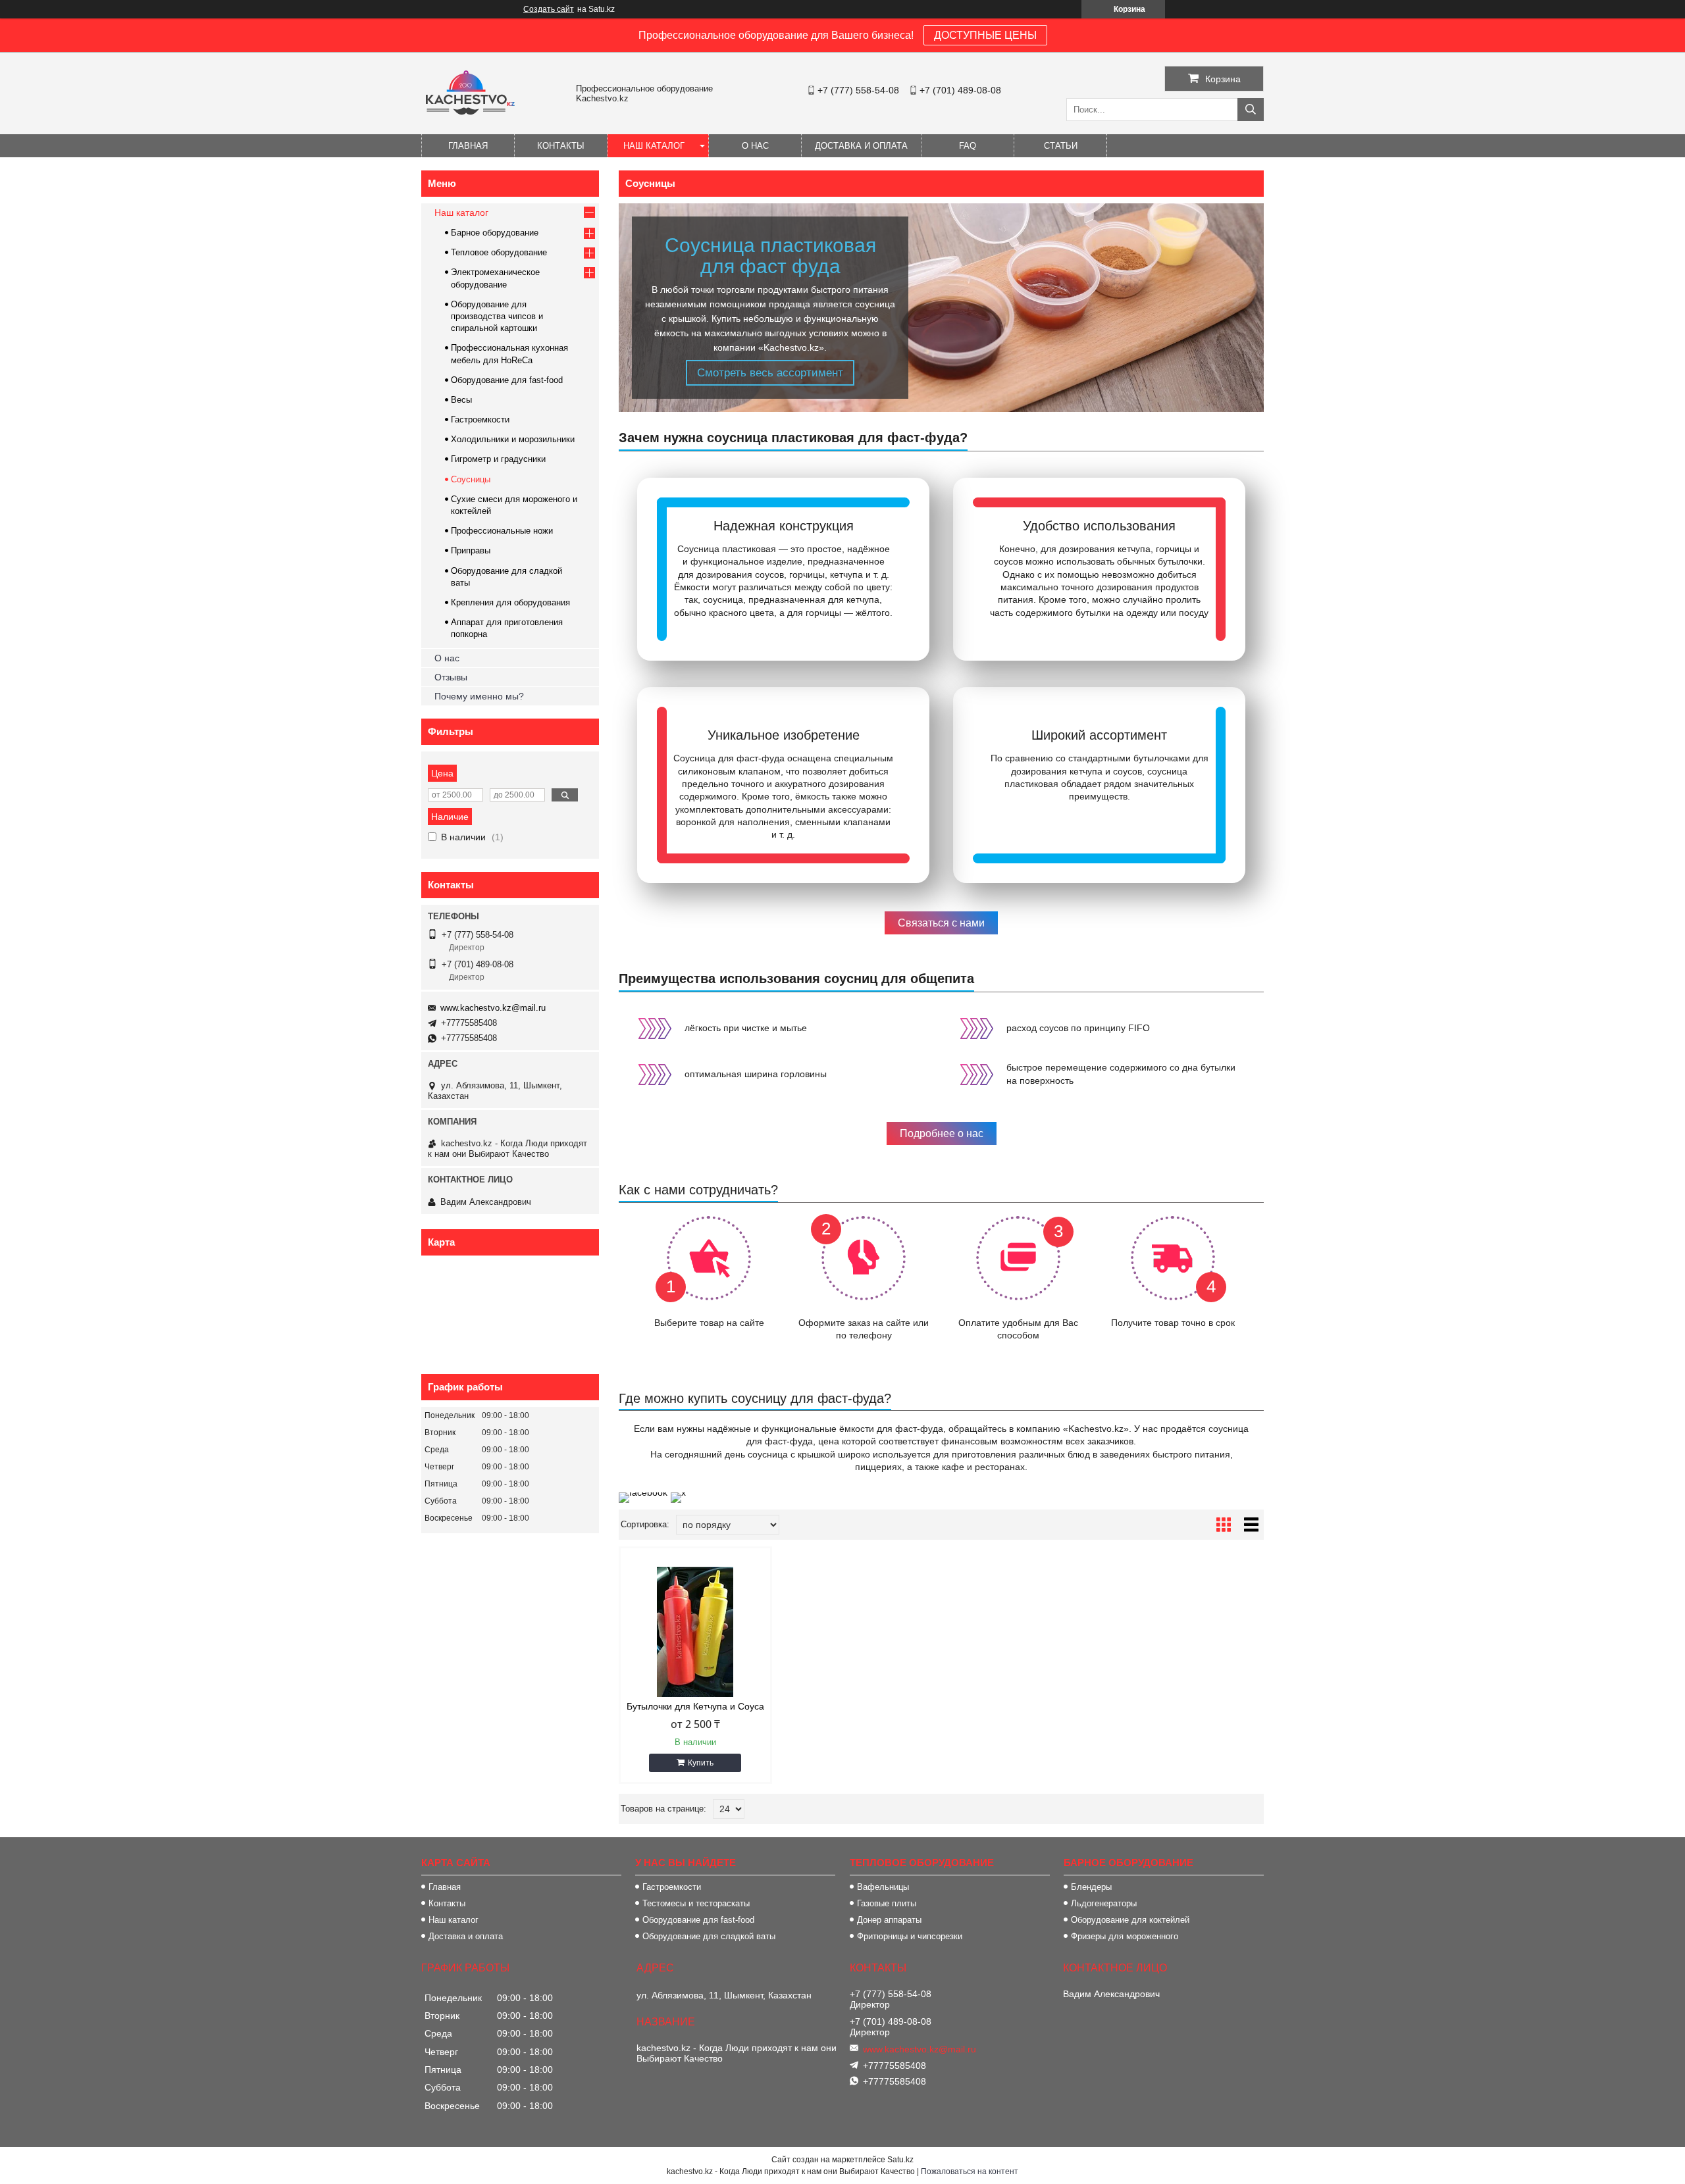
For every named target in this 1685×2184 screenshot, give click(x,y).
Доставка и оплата (466, 1936)
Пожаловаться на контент (970, 2171)
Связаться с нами (941, 923)
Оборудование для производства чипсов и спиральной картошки (497, 316)
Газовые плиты (887, 1903)
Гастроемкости (480, 419)
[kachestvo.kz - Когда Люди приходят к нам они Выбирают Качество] (469, 114)
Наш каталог (654, 146)
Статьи (1061, 146)
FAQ (968, 146)
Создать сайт (549, 9)
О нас (755, 146)
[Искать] (1251, 110)
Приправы (471, 550)
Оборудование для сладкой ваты (709, 1936)
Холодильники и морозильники (513, 439)
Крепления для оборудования (510, 602)
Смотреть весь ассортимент (770, 373)
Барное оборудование (495, 233)
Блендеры (1091, 1887)
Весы (461, 400)
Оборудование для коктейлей (1130, 1920)
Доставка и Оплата (861, 146)
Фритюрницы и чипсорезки (910, 1936)
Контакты (561, 146)
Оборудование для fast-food (507, 380)
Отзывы (451, 677)
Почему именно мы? (479, 696)
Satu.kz (900, 2160)
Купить (701, 1763)
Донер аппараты (889, 1920)
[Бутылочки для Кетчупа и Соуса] (695, 1632)
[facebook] (643, 1492)
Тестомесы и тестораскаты (696, 1903)
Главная (468, 146)
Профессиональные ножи (502, 531)
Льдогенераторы (1104, 1903)
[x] (678, 1492)
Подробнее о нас (942, 1133)
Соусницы (471, 479)
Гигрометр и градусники (498, 459)
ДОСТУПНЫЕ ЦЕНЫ (985, 35)
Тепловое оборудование (499, 252)
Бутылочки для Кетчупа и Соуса (695, 1706)
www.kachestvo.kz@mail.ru (493, 1008)
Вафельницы (883, 1887)
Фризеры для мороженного (1125, 1936)
